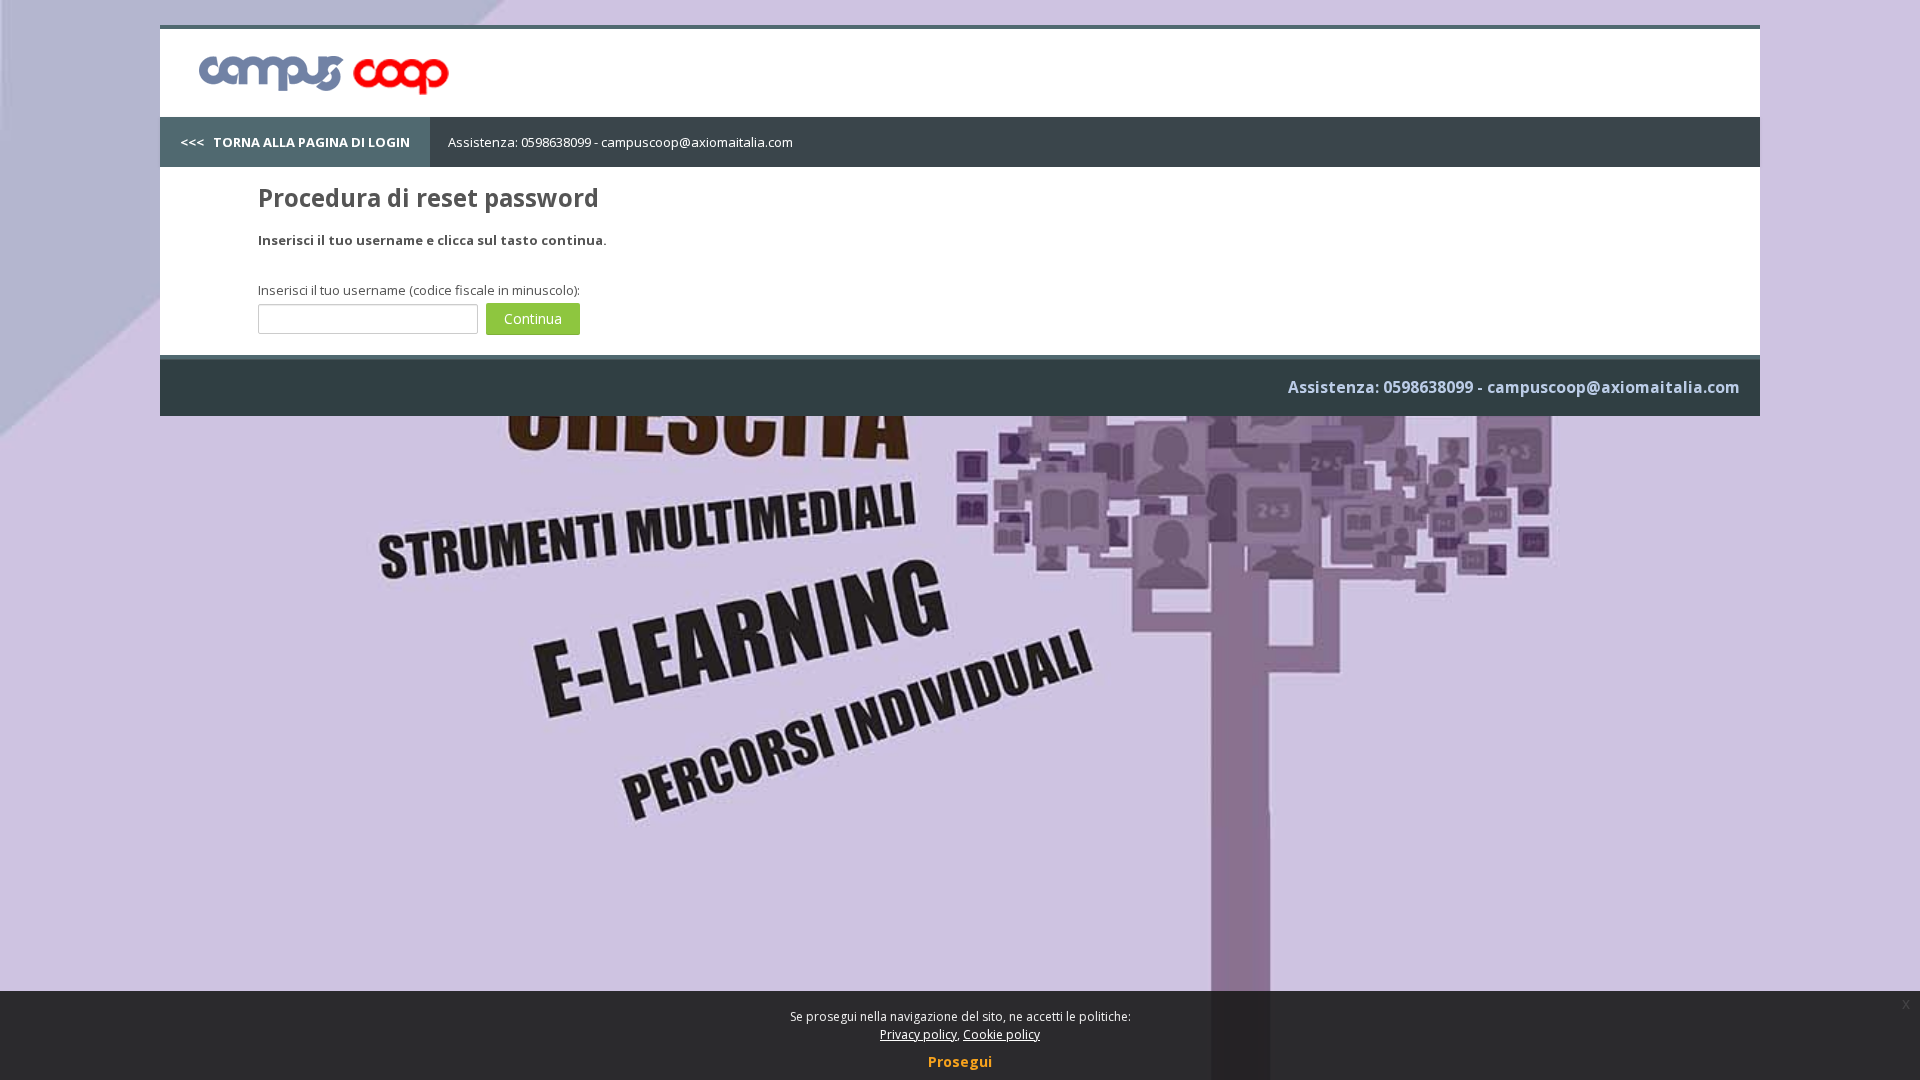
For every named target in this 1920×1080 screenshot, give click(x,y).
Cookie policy (1001, 1034)
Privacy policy (918, 1034)
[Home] (319, 71)
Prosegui (960, 1061)
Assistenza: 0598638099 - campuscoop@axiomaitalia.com (620, 142)
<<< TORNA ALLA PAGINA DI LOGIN (295, 142)
